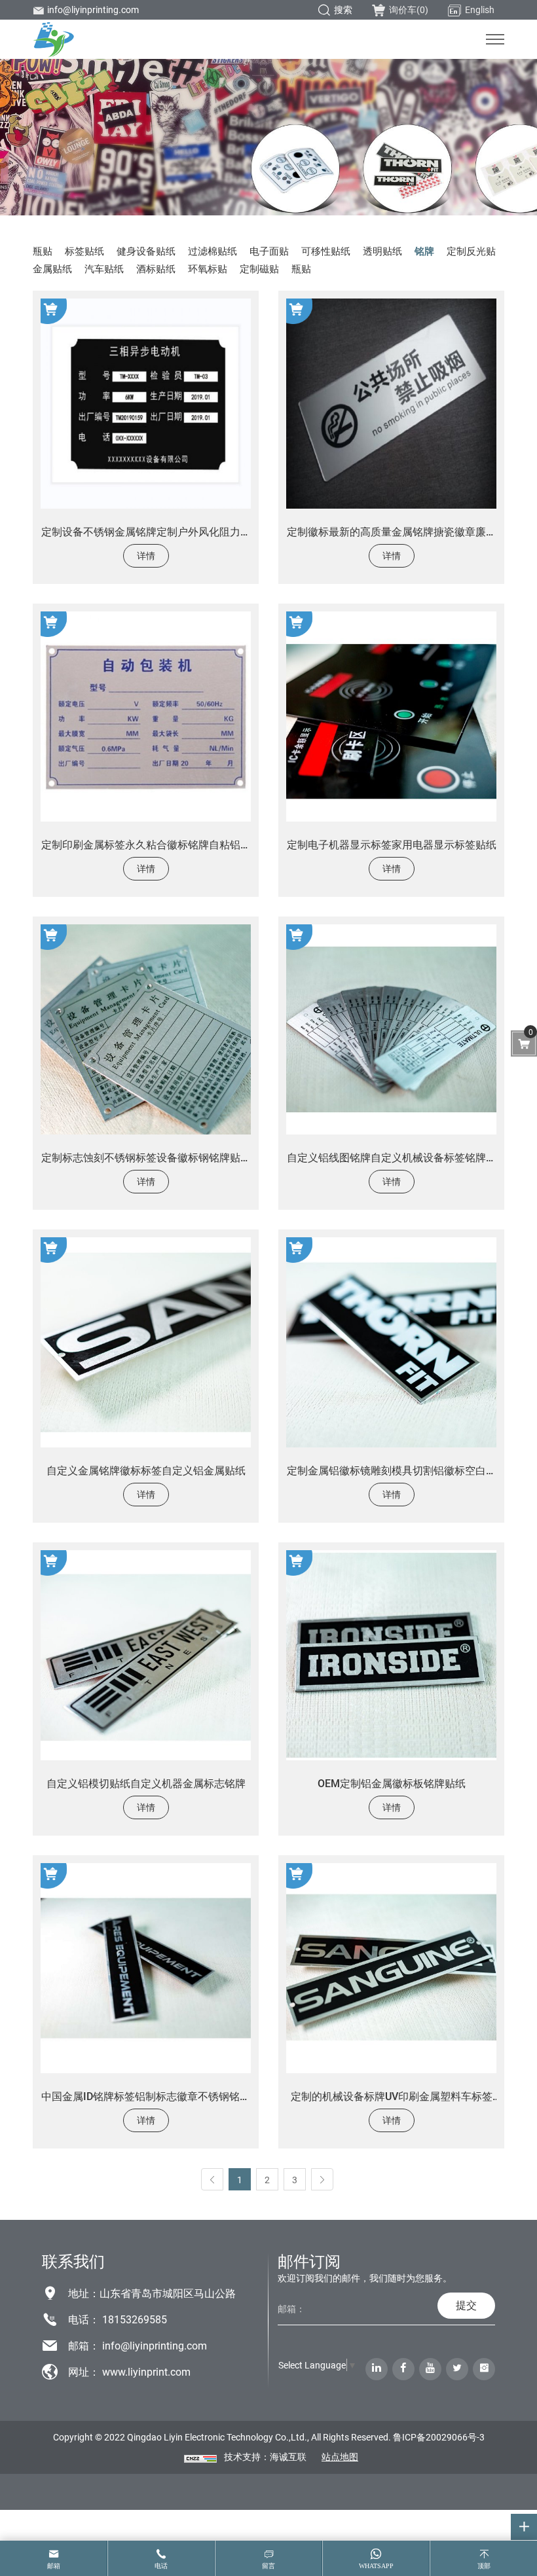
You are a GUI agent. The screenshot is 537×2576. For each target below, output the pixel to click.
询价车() (409, 9)
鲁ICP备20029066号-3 (439, 2437)
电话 (161, 2566)
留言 (268, 2566)
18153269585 (135, 2319)
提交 (466, 2305)
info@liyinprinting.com (93, 9)
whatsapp (376, 2566)
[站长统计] (200, 2457)
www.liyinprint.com (146, 2371)
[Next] (322, 2179)
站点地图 (340, 2457)
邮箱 (54, 2566)
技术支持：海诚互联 (265, 2457)
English (480, 9)
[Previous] (212, 2179)
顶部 (484, 2566)
